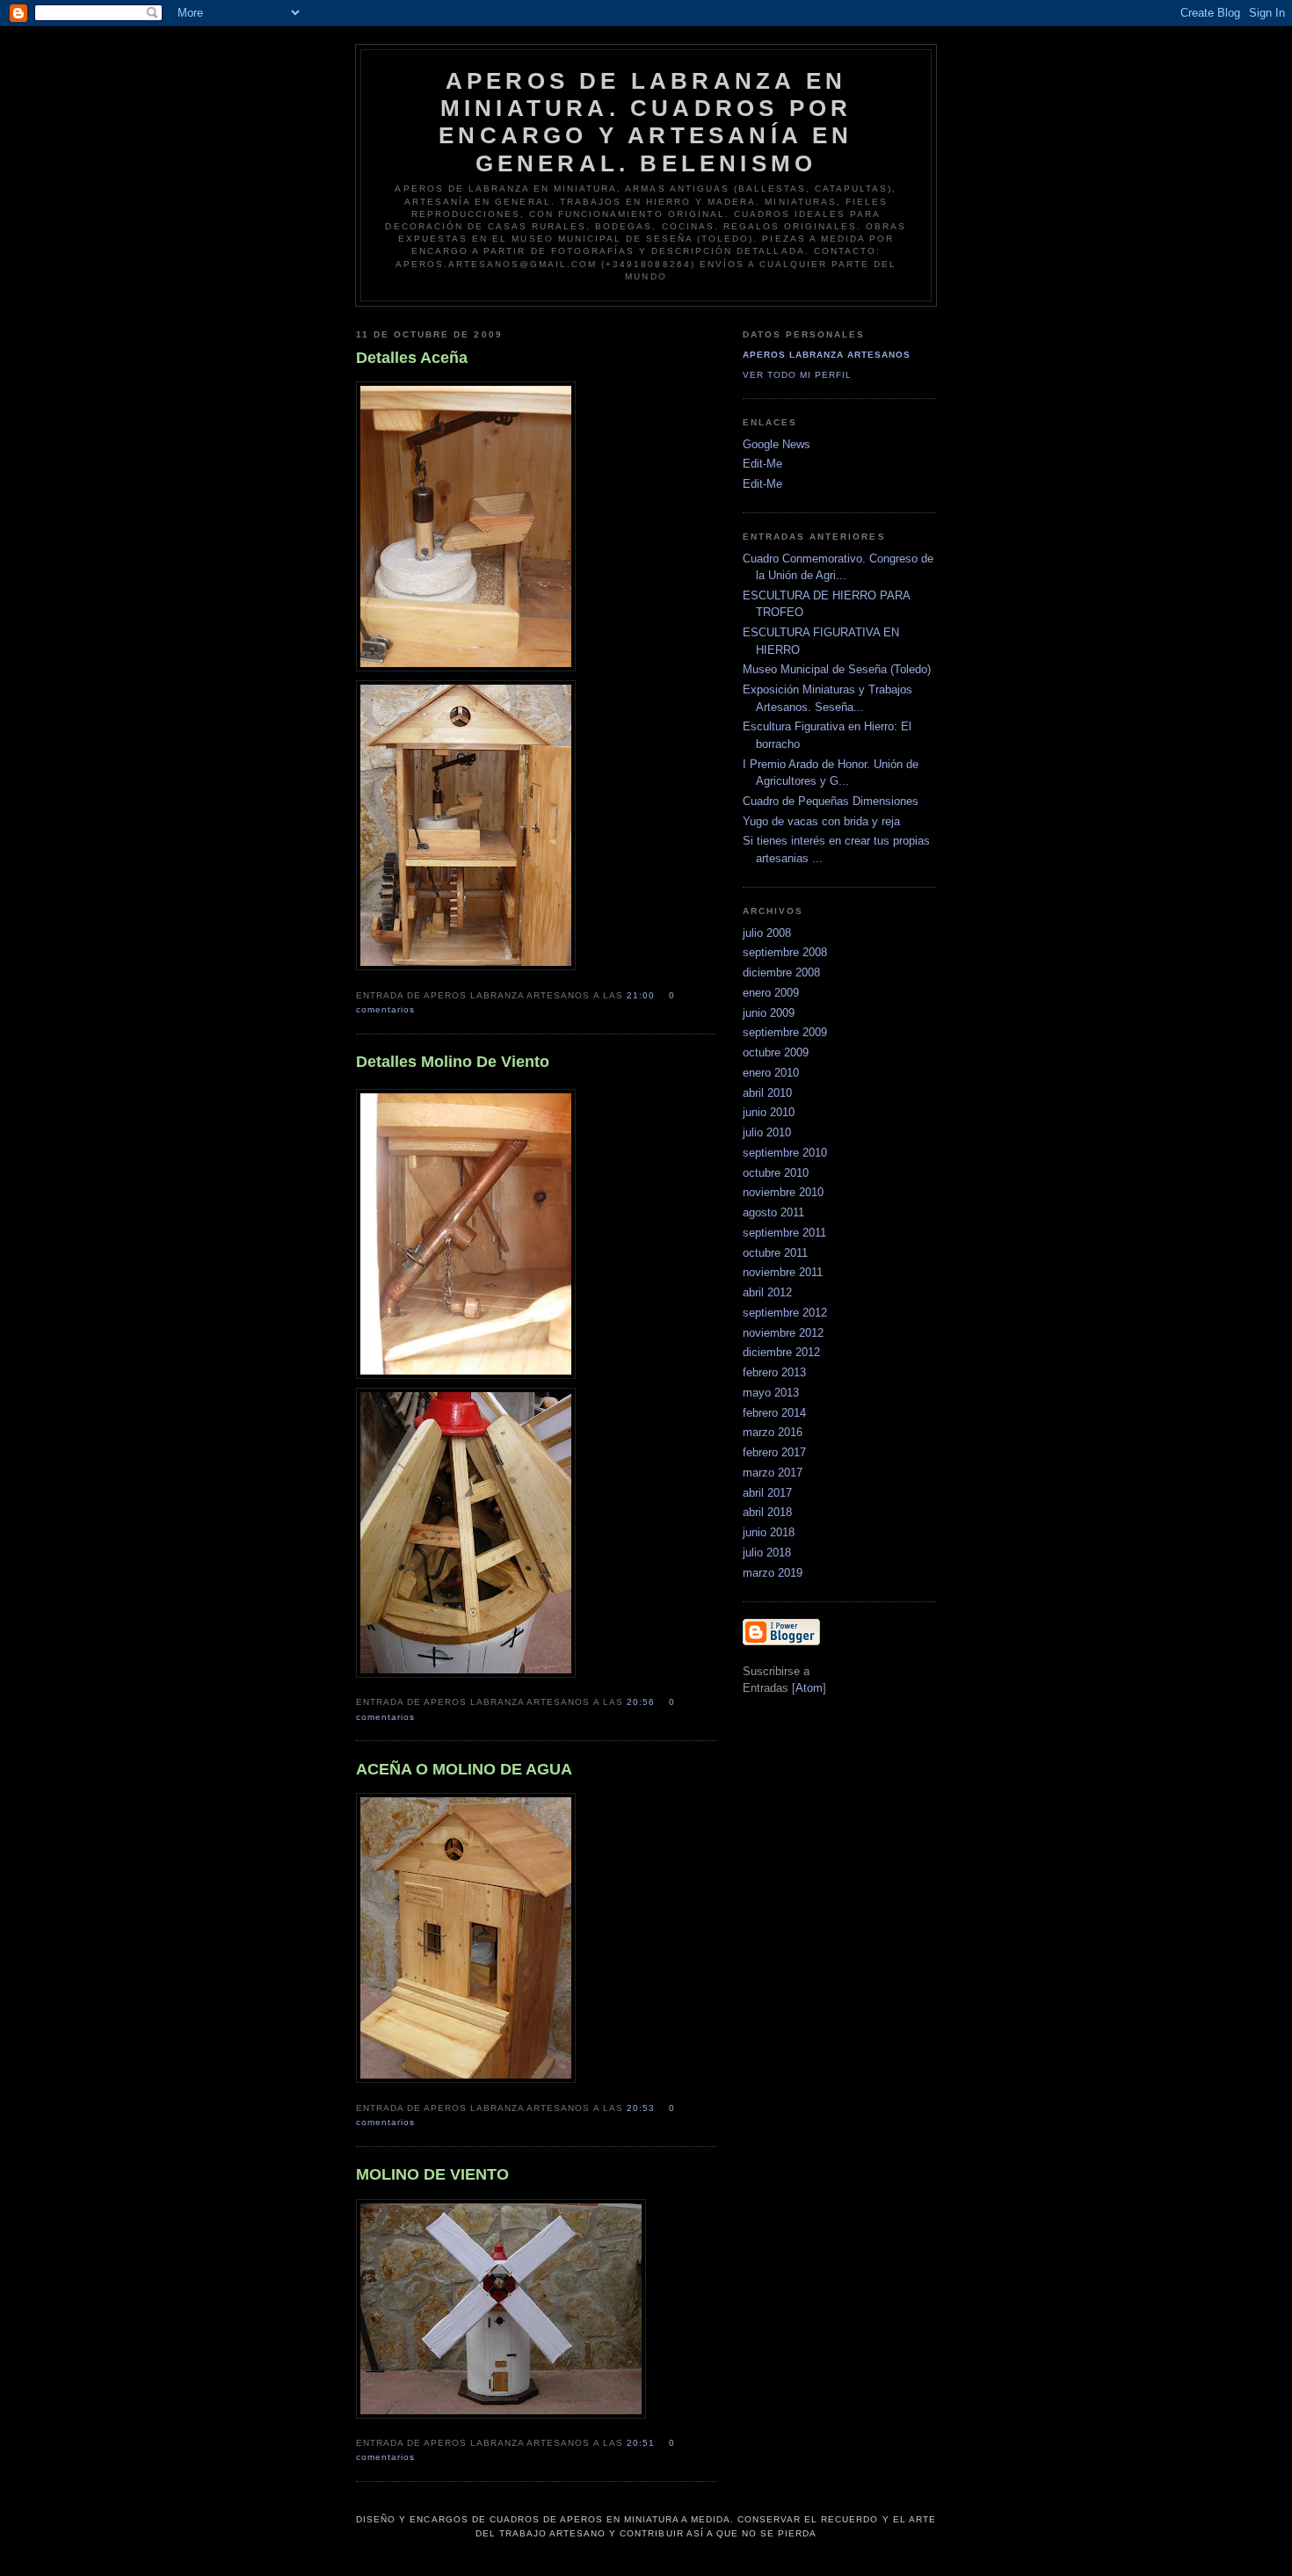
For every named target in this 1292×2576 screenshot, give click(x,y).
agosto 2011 (773, 1212)
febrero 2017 (774, 1452)
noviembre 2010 (783, 1192)
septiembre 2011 (784, 1233)
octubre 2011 (775, 1253)
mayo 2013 (771, 1393)
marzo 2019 (773, 1573)
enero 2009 (771, 993)
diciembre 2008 (781, 972)
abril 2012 (767, 1292)
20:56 (642, 1702)
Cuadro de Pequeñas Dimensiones (831, 801)
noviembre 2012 (783, 1333)
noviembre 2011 (783, 1272)
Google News (777, 444)
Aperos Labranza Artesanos (827, 355)
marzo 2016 (773, 1432)
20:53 (642, 2108)
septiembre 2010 (785, 1153)
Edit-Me (762, 464)
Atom (809, 1688)
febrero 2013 (774, 1372)
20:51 (642, 2443)
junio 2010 (769, 1112)
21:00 (642, 995)
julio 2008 (767, 933)
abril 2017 (767, 1493)
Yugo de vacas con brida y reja (821, 821)
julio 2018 (767, 1553)
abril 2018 (767, 1512)
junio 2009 (769, 1013)
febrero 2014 (774, 1413)
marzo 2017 (773, 1473)
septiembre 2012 (785, 1313)
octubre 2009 (776, 1052)
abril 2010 (767, 1093)
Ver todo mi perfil (797, 375)
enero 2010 (771, 1073)
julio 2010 (767, 1132)
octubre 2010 (776, 1173)
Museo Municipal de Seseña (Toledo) (837, 669)
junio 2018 (769, 1532)
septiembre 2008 (785, 952)
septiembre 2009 (785, 1032)
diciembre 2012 (781, 1352)
